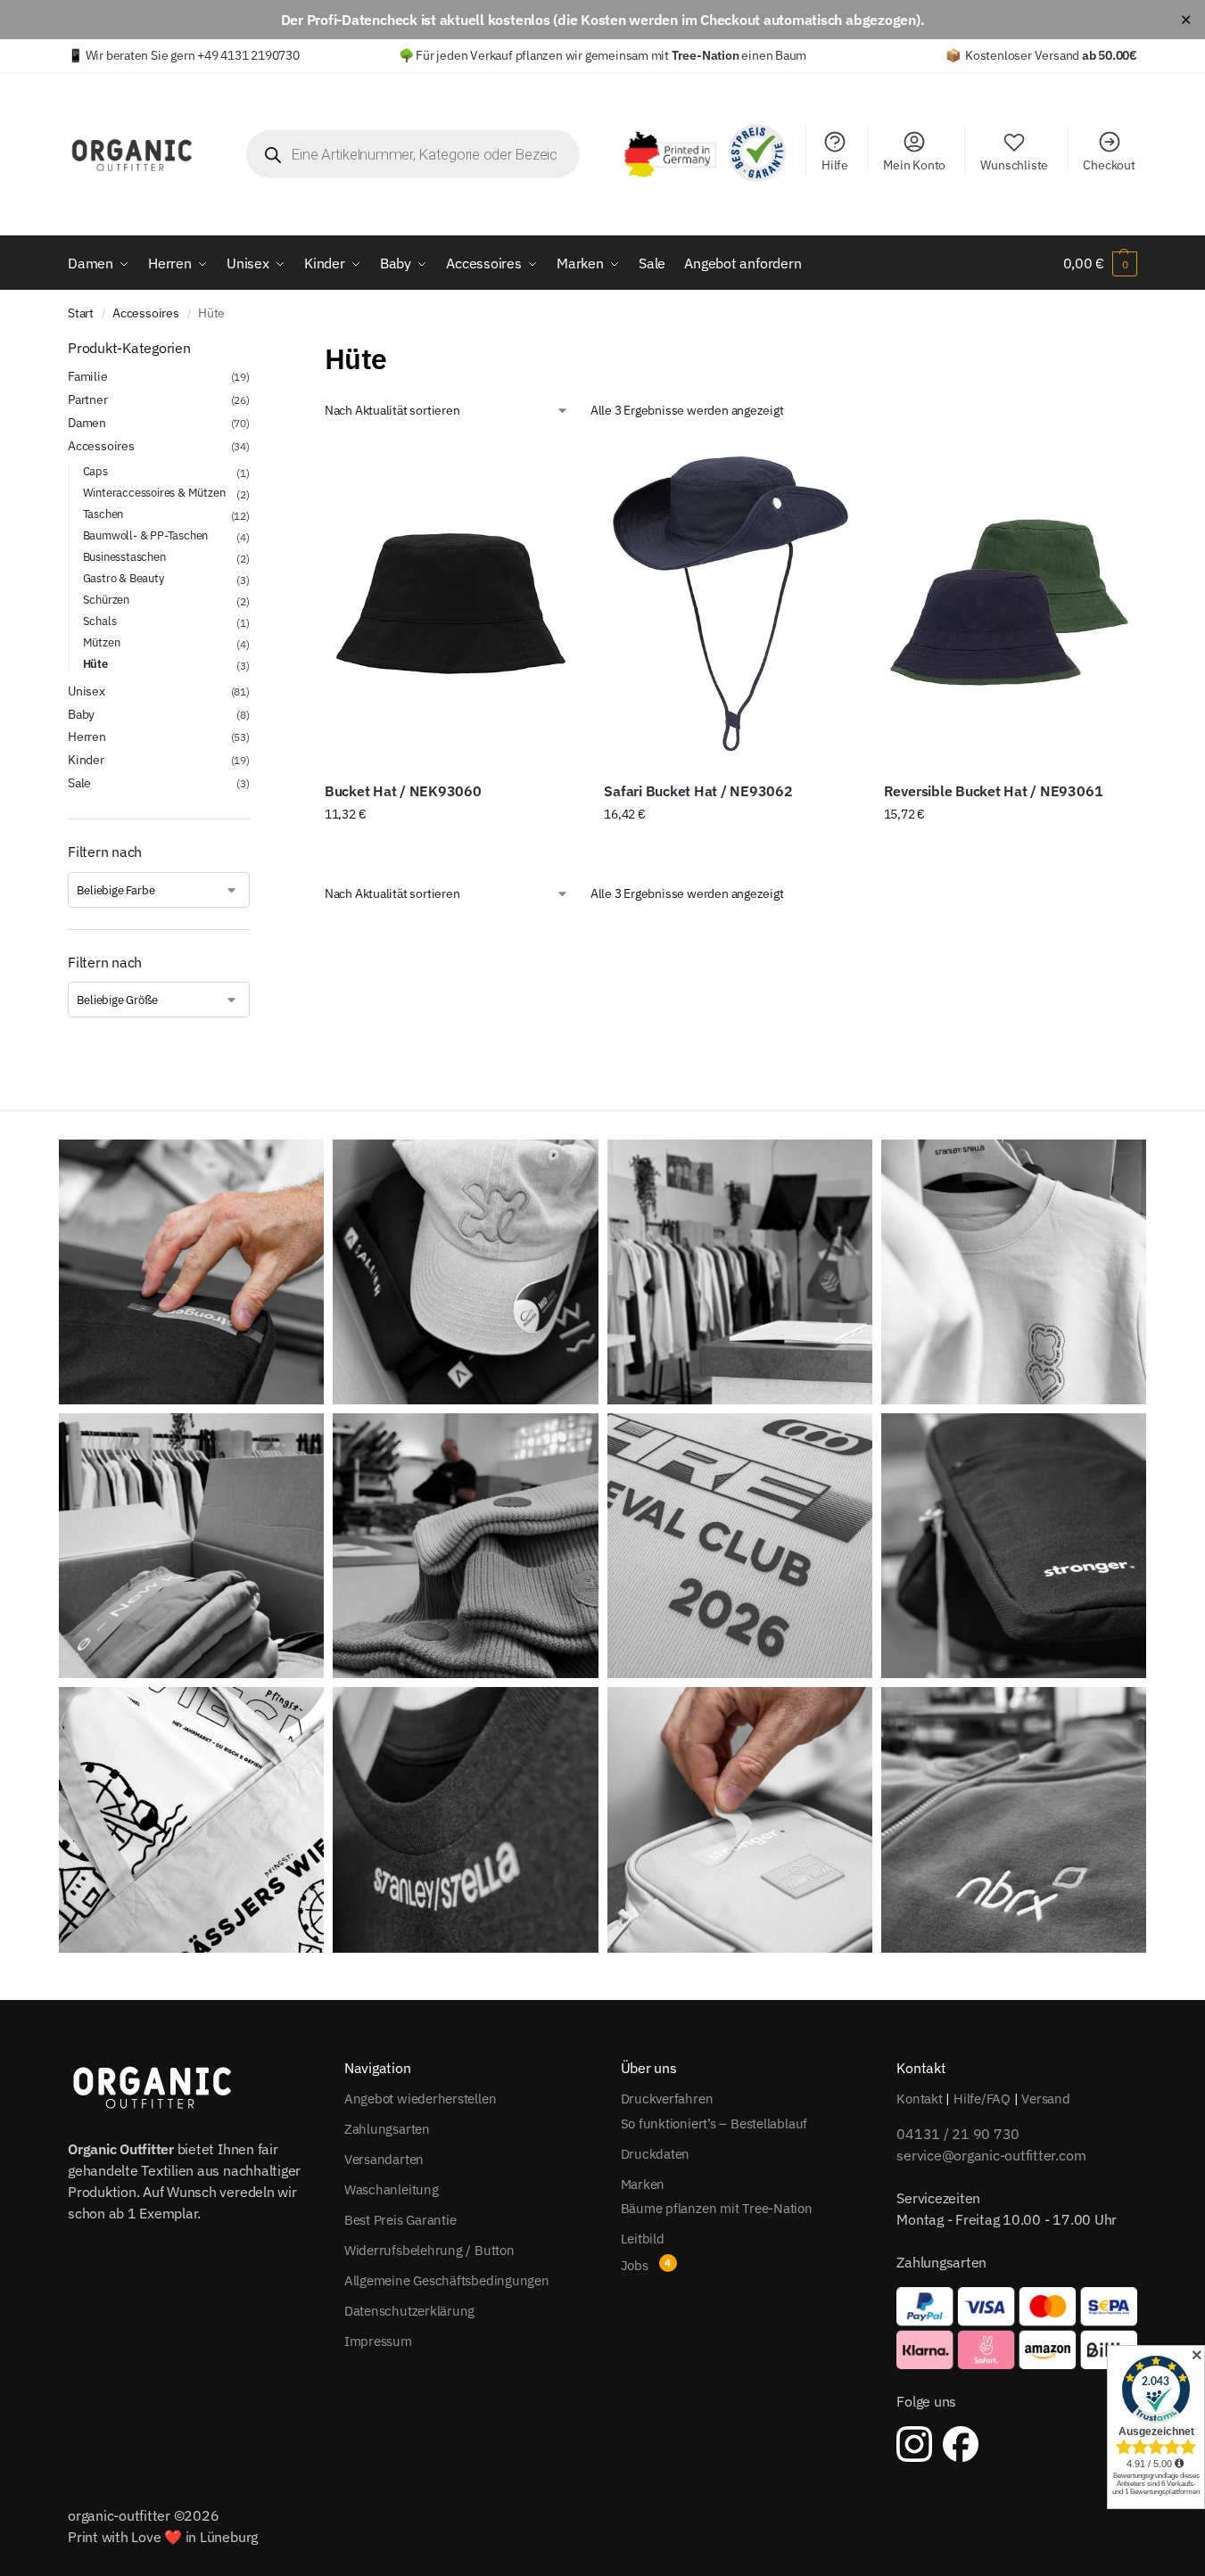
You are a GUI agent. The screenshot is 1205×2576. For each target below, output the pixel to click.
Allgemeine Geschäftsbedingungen (447, 2280)
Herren (87, 737)
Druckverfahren (667, 2099)
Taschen (103, 514)
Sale (79, 783)
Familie (88, 376)
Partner (88, 399)
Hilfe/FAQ (982, 2099)
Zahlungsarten (387, 2129)
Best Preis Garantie (400, 2220)
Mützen (102, 642)
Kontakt (919, 2099)
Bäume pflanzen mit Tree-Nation (717, 2208)
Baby (81, 714)
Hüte (95, 664)
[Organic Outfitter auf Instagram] (914, 2444)
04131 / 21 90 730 (958, 2134)
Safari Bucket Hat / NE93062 (698, 791)
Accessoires (146, 313)
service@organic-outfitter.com (991, 2155)
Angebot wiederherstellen (421, 2099)
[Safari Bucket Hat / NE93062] (730, 604)
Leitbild (643, 2239)
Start (81, 313)
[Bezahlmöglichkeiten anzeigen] (1017, 2328)
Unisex (87, 691)
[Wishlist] (550, 468)
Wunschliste (1014, 165)
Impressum (378, 2341)
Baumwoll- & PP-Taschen (146, 535)
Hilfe (835, 165)
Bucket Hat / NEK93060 (403, 791)
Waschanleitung (392, 2189)
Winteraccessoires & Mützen (154, 493)
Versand (1045, 2099)
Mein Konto (914, 165)
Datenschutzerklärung (410, 2311)
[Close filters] (255, 349)
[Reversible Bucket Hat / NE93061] (1010, 604)
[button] (1100, 263)
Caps (95, 471)
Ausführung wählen (451, 852)
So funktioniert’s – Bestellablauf (714, 2123)
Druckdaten (656, 2154)
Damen (87, 423)
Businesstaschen (124, 557)
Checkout (1109, 165)
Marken (643, 2184)
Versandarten (384, 2159)
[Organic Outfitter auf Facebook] (961, 2444)
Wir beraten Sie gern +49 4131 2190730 (193, 55)
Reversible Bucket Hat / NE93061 (994, 791)
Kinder (86, 760)
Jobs (635, 2265)
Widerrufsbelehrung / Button (429, 2250)
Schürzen (106, 600)
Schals (100, 621)
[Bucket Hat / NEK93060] (451, 604)
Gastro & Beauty (124, 578)
